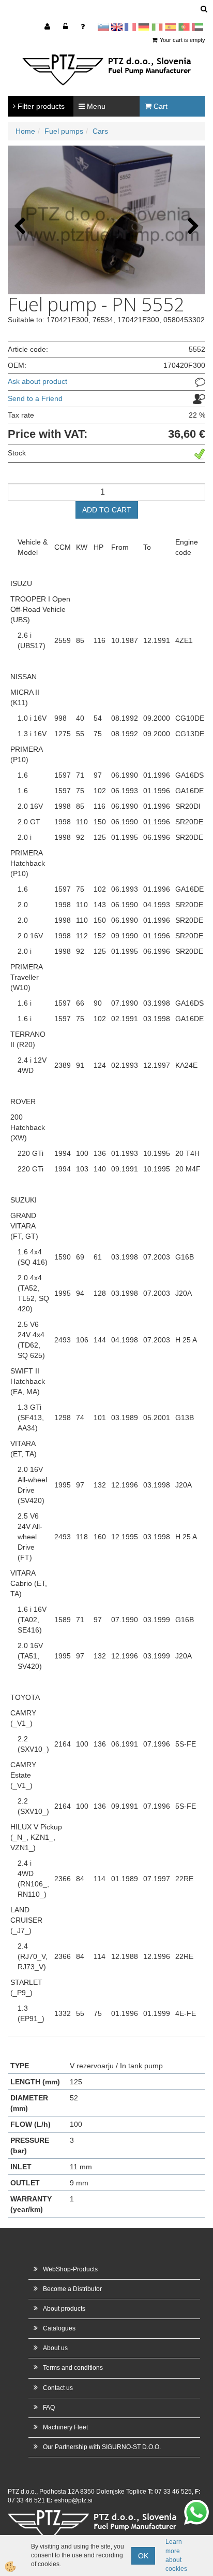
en (117, 27)
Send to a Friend (35, 398)
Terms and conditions (73, 2368)
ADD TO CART (107, 510)
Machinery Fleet (65, 2427)
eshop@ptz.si (73, 2500)
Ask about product (37, 381)
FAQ (49, 2408)
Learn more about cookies (176, 2555)
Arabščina (197, 27)
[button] (192, 227)
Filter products (40, 106)
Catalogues (59, 2328)
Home (25, 131)
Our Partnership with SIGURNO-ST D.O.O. (102, 2447)
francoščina (130, 27)
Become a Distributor (72, 2289)
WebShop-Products (70, 2269)
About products (64, 2309)
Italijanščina (157, 27)
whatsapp (196, 2505)
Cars (100, 131)
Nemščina (144, 27)
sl (103, 27)
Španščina (171, 27)
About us (55, 2348)
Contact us (58, 2388)
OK (143, 2556)
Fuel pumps (64, 131)
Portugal (184, 27)
